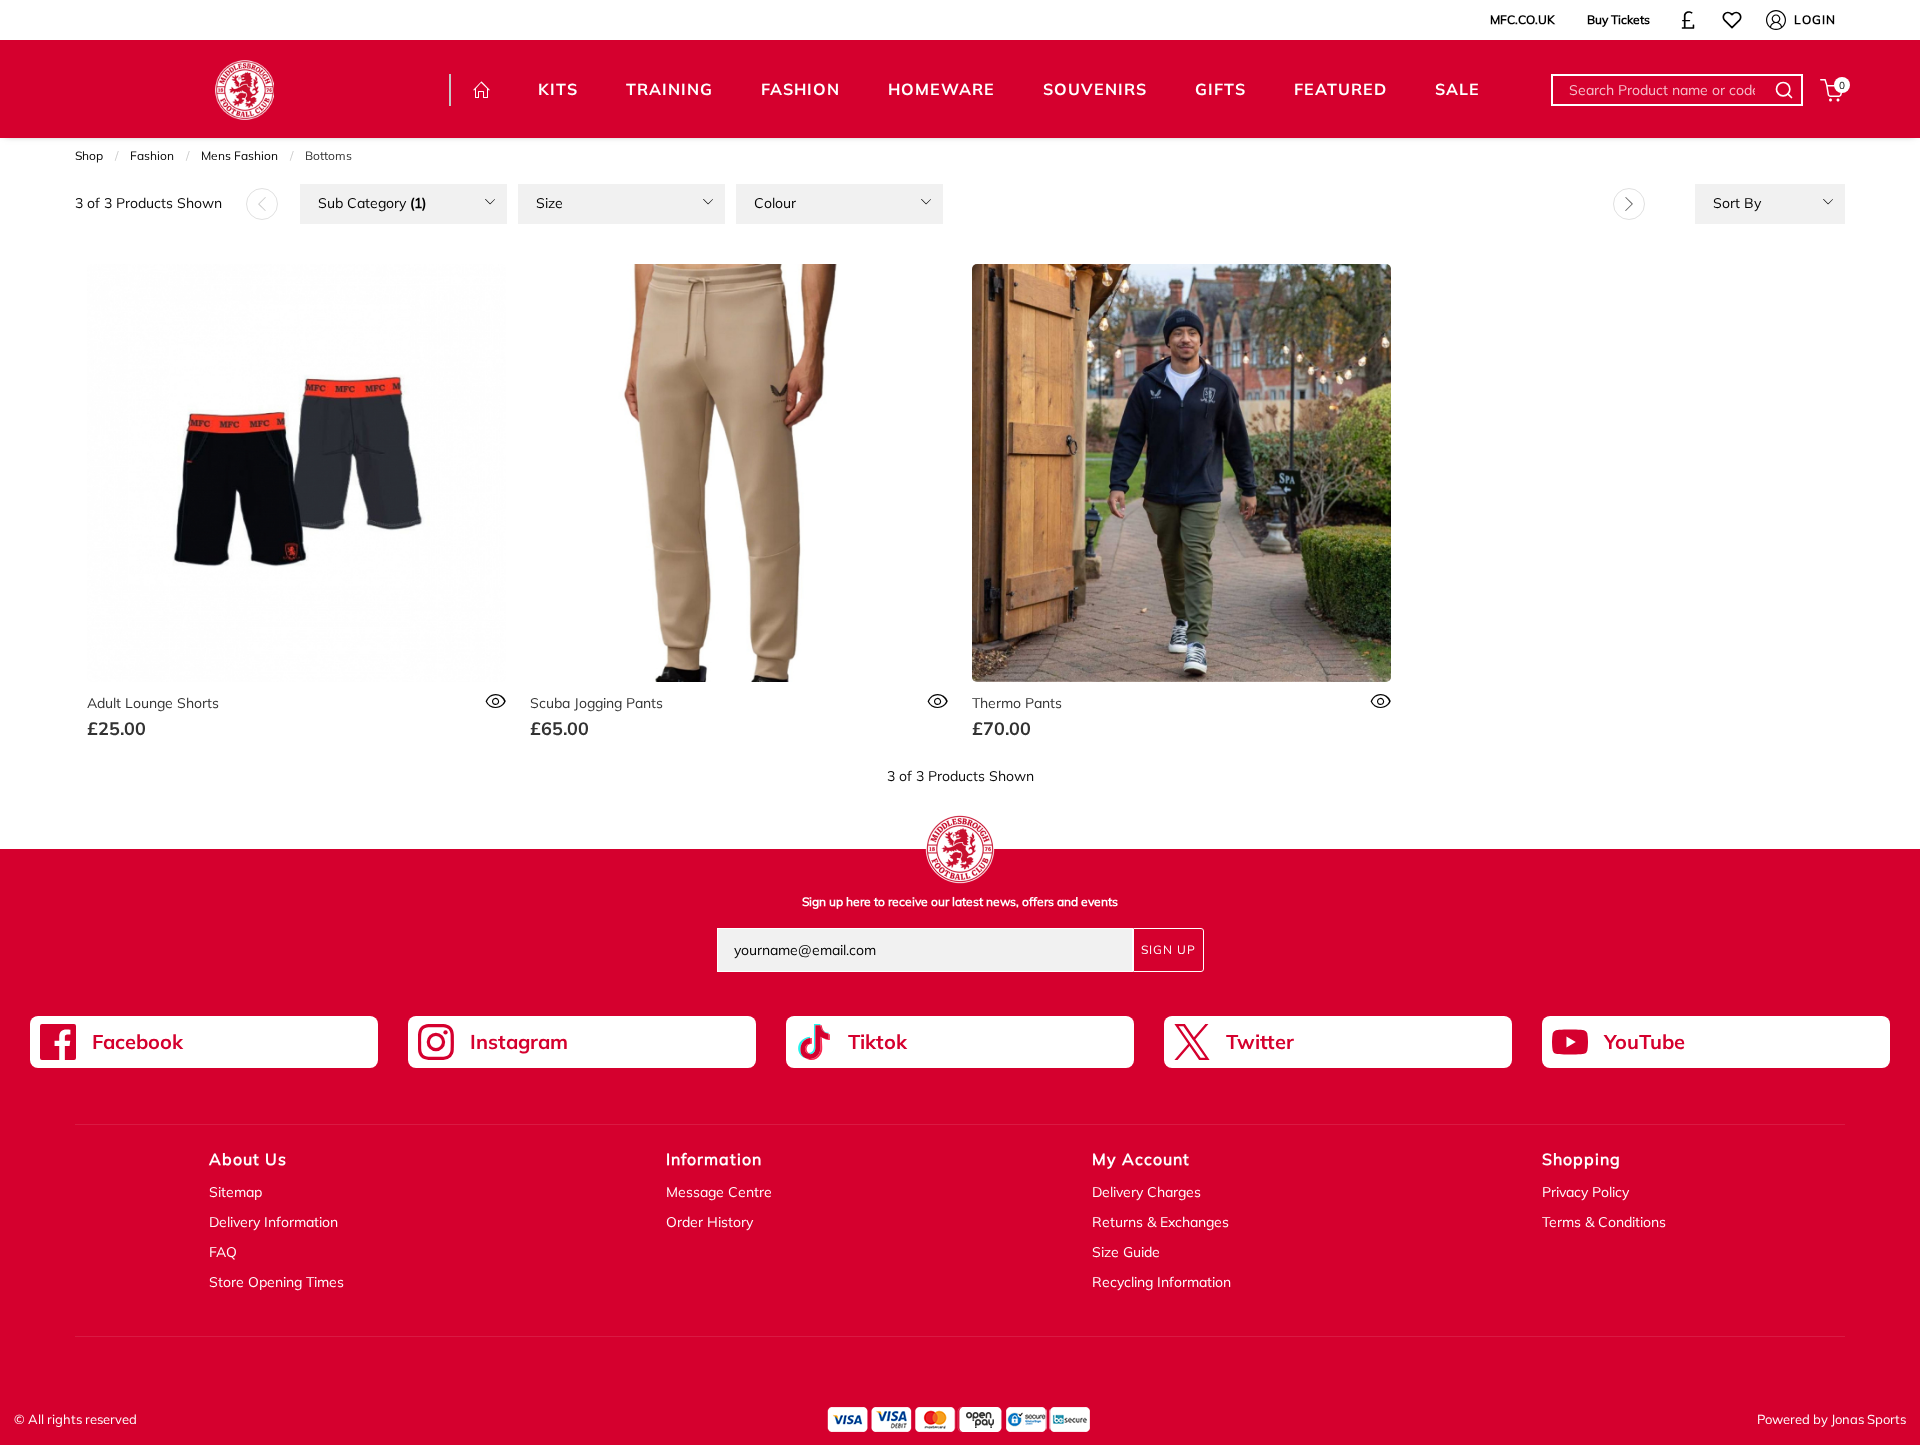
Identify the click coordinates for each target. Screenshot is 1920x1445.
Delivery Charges (1146, 1192)
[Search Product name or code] (1787, 90)
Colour (775, 203)
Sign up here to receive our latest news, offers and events (960, 901)
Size (549, 203)
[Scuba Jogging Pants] (739, 473)
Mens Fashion (239, 155)
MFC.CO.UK (1522, 19)
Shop (89, 155)
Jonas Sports (1868, 1419)
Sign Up (1168, 949)
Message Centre (719, 1192)
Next (1629, 204)
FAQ (223, 1252)
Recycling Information (1161, 1282)
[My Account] (1776, 20)
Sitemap (235, 1192)
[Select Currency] (1688, 20)
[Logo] (244, 88)
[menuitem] (403, 204)
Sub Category (372, 203)
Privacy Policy (1585, 1192)
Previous (262, 204)
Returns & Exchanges (1160, 1222)
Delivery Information (273, 1222)
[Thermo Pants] (1181, 473)
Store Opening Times (276, 1282)
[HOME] (481, 90)
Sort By (1737, 203)
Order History (709, 1222)
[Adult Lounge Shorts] (296, 473)
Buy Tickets (1618, 19)
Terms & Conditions (1604, 1222)
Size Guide (1126, 1252)
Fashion (152, 155)
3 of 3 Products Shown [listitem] (148, 203)
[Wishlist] (1732, 20)
